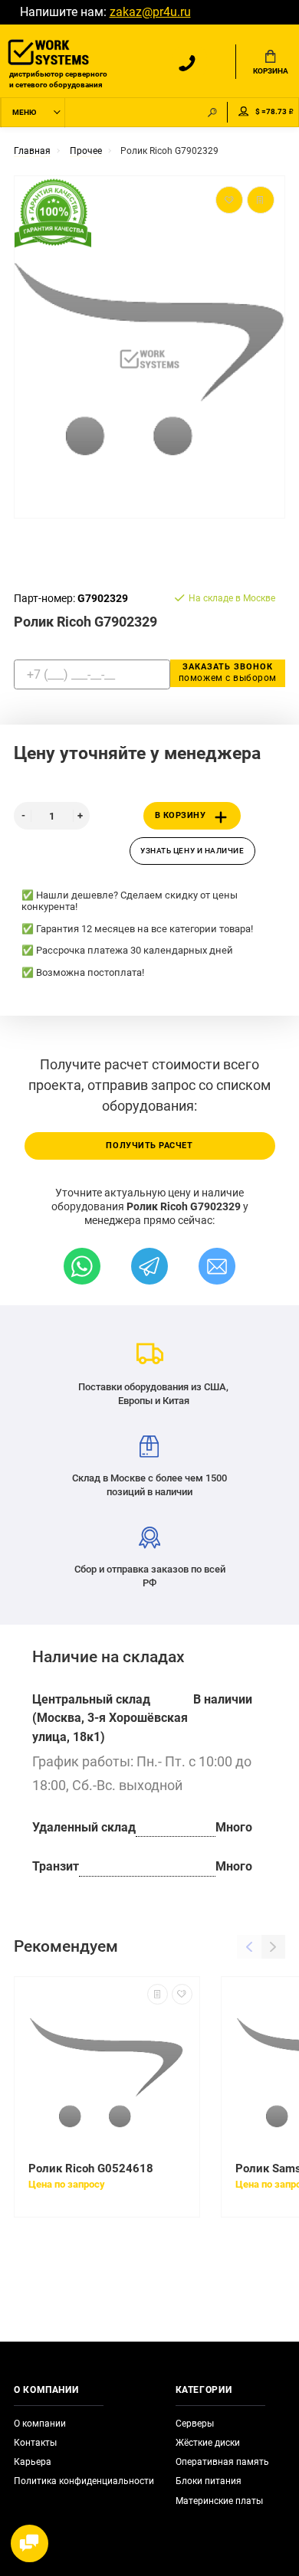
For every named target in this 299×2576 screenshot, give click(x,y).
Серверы (195, 2424)
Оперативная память (222, 2462)
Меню (24, 112)
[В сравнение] (158, 1994)
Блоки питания (209, 2481)
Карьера (33, 2462)
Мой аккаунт (244, 112)
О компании (40, 2424)
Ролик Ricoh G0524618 (91, 2168)
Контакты (35, 2443)
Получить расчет (149, 1146)
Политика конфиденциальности (84, 2481)
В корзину (181, 815)
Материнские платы (219, 2501)
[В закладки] (182, 1994)
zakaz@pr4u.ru (150, 12)
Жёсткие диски (208, 2443)
